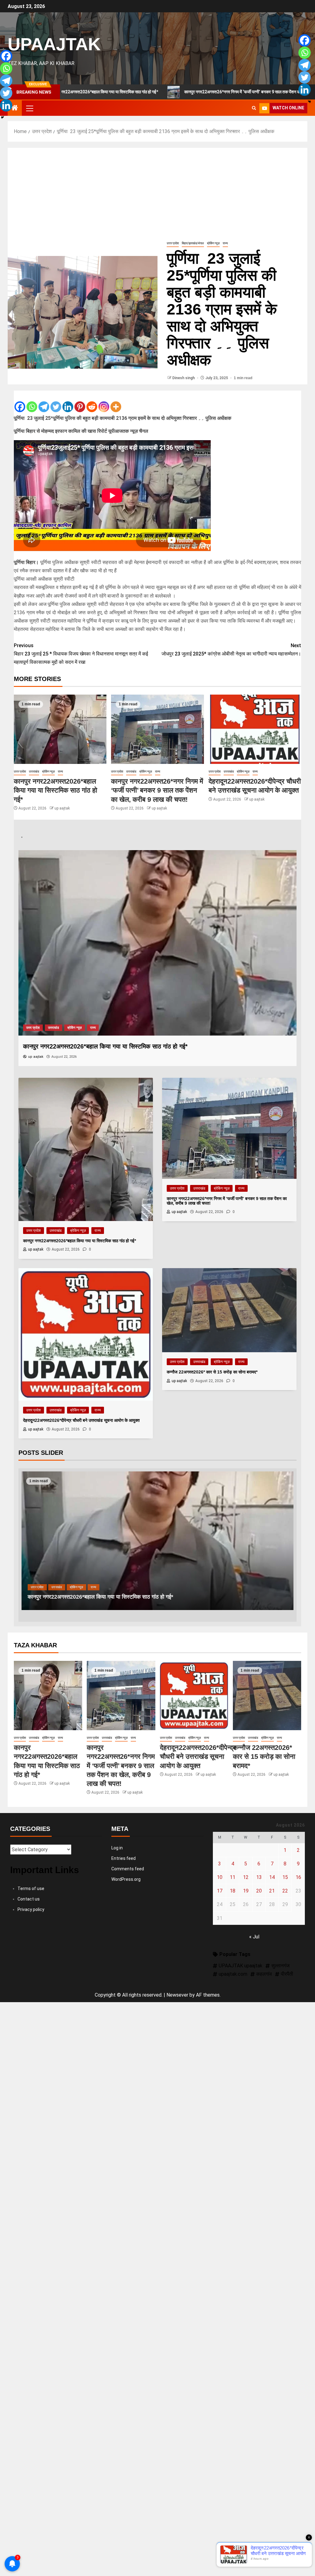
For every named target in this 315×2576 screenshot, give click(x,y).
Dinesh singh (184, 378)
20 (259, 1891)
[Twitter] (56, 402)
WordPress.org (126, 1879)
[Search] (254, 108)
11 (233, 1877)
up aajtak (62, 808)
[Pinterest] (80, 402)
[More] (116, 402)
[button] (29, 108)
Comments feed (128, 1869)
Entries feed (124, 1858)
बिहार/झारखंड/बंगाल (193, 243)
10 (220, 1877)
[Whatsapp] (32, 402)
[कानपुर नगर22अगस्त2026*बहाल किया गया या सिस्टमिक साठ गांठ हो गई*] (60, 729)
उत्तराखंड (34, 771)
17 (220, 1891)
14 (272, 1877)
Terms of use (31, 1888)
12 (246, 1877)
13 (259, 1877)
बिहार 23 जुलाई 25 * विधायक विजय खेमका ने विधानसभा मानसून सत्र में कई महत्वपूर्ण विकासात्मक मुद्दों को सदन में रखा (81, 654)
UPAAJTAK (54, 44)
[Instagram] (104, 402)
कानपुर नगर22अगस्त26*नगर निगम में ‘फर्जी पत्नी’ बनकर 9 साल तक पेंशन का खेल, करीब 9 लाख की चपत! (183, 92)
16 (298, 1877)
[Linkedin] (68, 402)
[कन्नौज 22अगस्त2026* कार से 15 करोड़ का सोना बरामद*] (267, 1696)
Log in (117, 1848)
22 (285, 1891)
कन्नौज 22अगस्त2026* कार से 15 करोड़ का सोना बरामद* (264, 1757)
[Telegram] (44, 402)
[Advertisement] (157, 194)
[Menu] (29, 108)
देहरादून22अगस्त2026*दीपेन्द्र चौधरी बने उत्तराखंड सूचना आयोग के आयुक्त (103, 1597)
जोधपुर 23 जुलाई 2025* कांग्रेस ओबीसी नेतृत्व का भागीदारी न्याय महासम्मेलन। (231, 650)
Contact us (29, 1899)
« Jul (254, 1937)
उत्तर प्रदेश (173, 243)
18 (233, 1891)
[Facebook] (20, 402)
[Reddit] (92, 402)
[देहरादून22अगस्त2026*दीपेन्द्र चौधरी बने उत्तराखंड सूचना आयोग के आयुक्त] (255, 729)
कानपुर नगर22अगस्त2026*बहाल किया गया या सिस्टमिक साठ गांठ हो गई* (56, 790)
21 (272, 1891)
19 (246, 1891)
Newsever (177, 1995)
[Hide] (2, 117)
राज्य (225, 243)
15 (285, 1877)
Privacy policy (31, 1909)
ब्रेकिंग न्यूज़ (213, 243)
